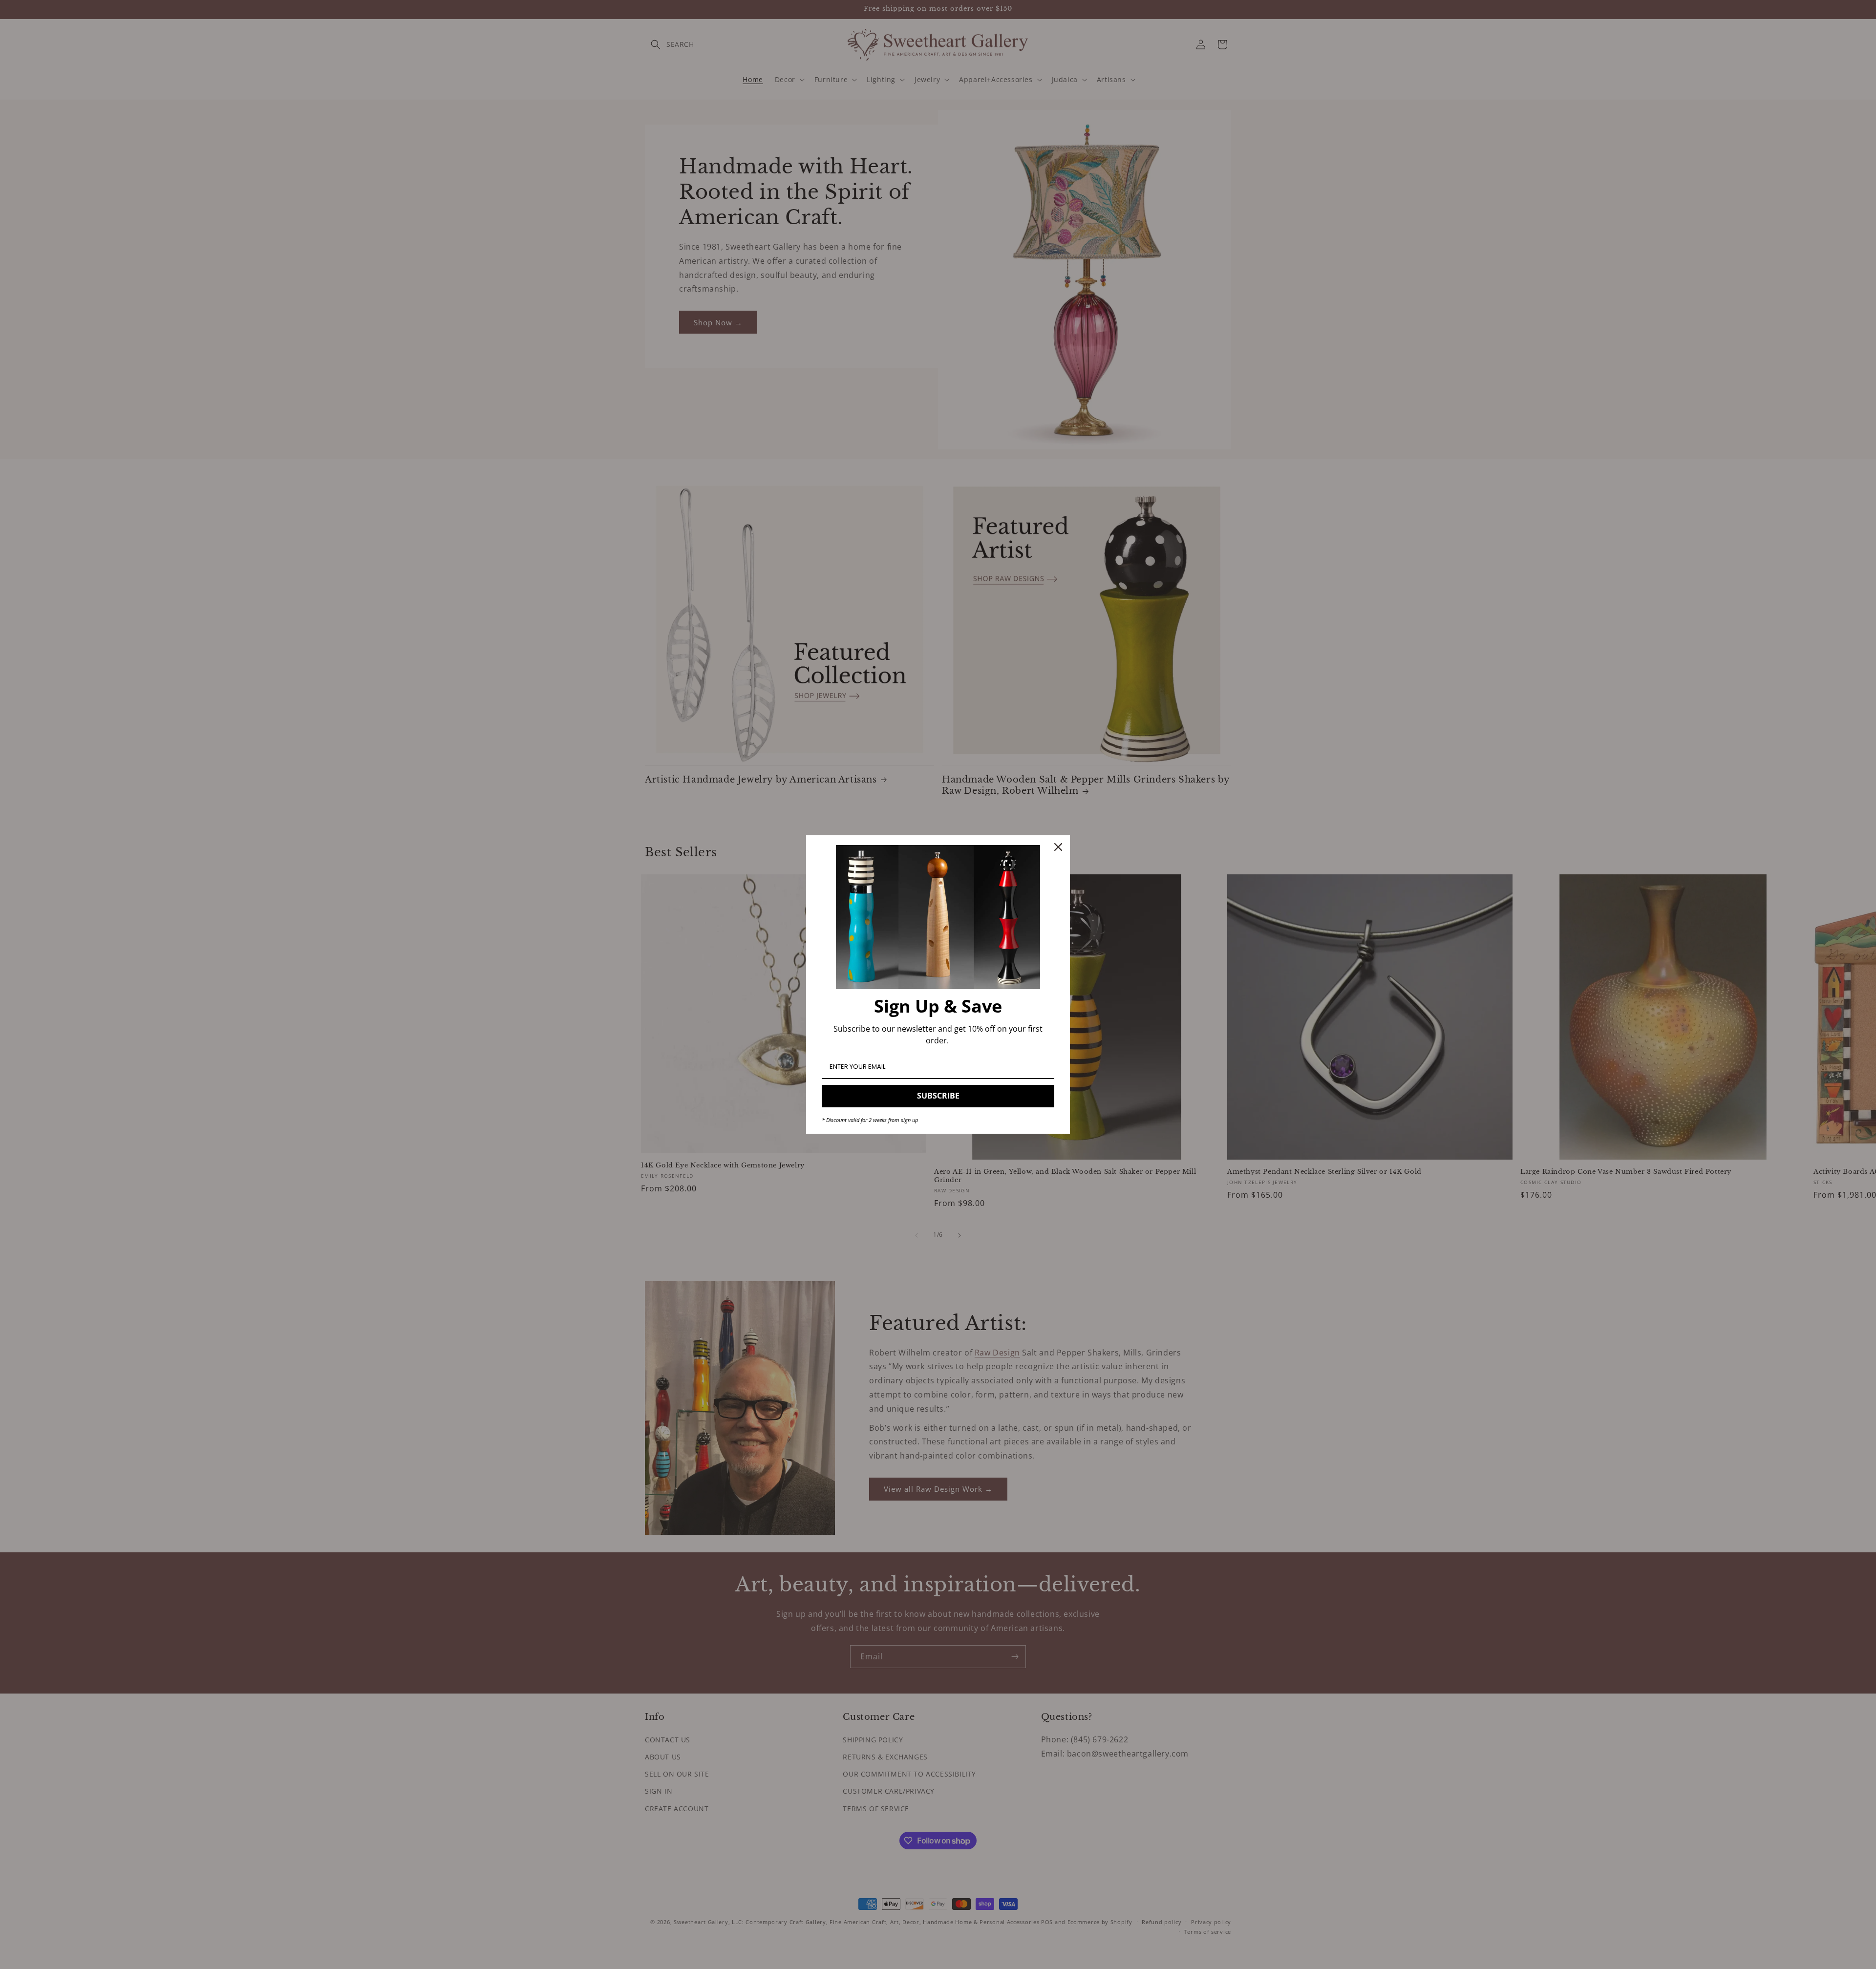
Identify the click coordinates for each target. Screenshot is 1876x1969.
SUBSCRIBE (938, 1096)
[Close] (1058, 847)
